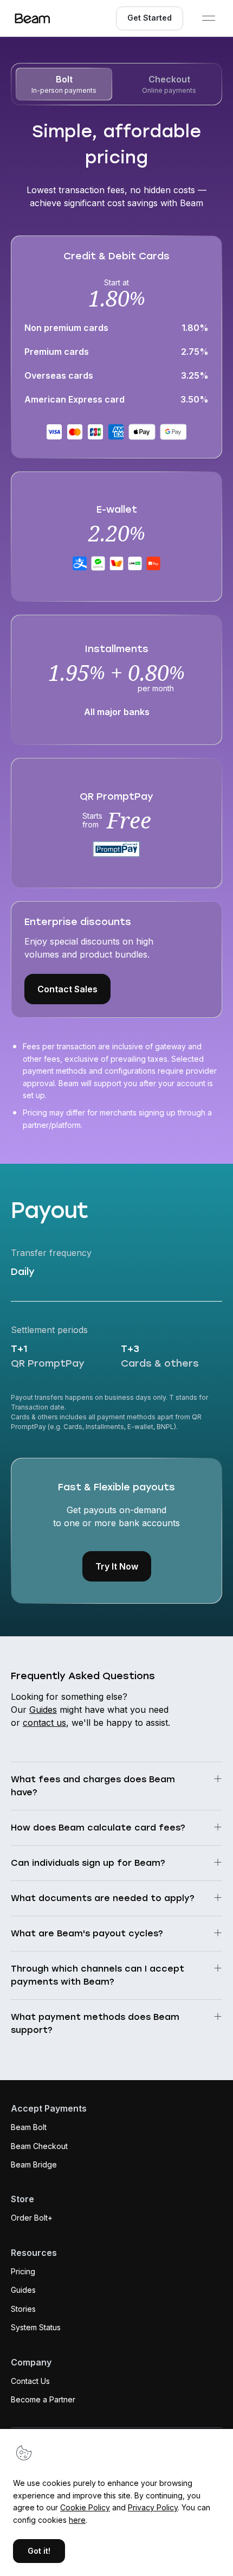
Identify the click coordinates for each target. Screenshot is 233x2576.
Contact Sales (67, 989)
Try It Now (117, 1566)
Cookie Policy (85, 2507)
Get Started (150, 18)
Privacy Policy (153, 2507)
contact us (44, 1723)
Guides (43, 1710)
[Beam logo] (33, 18)
